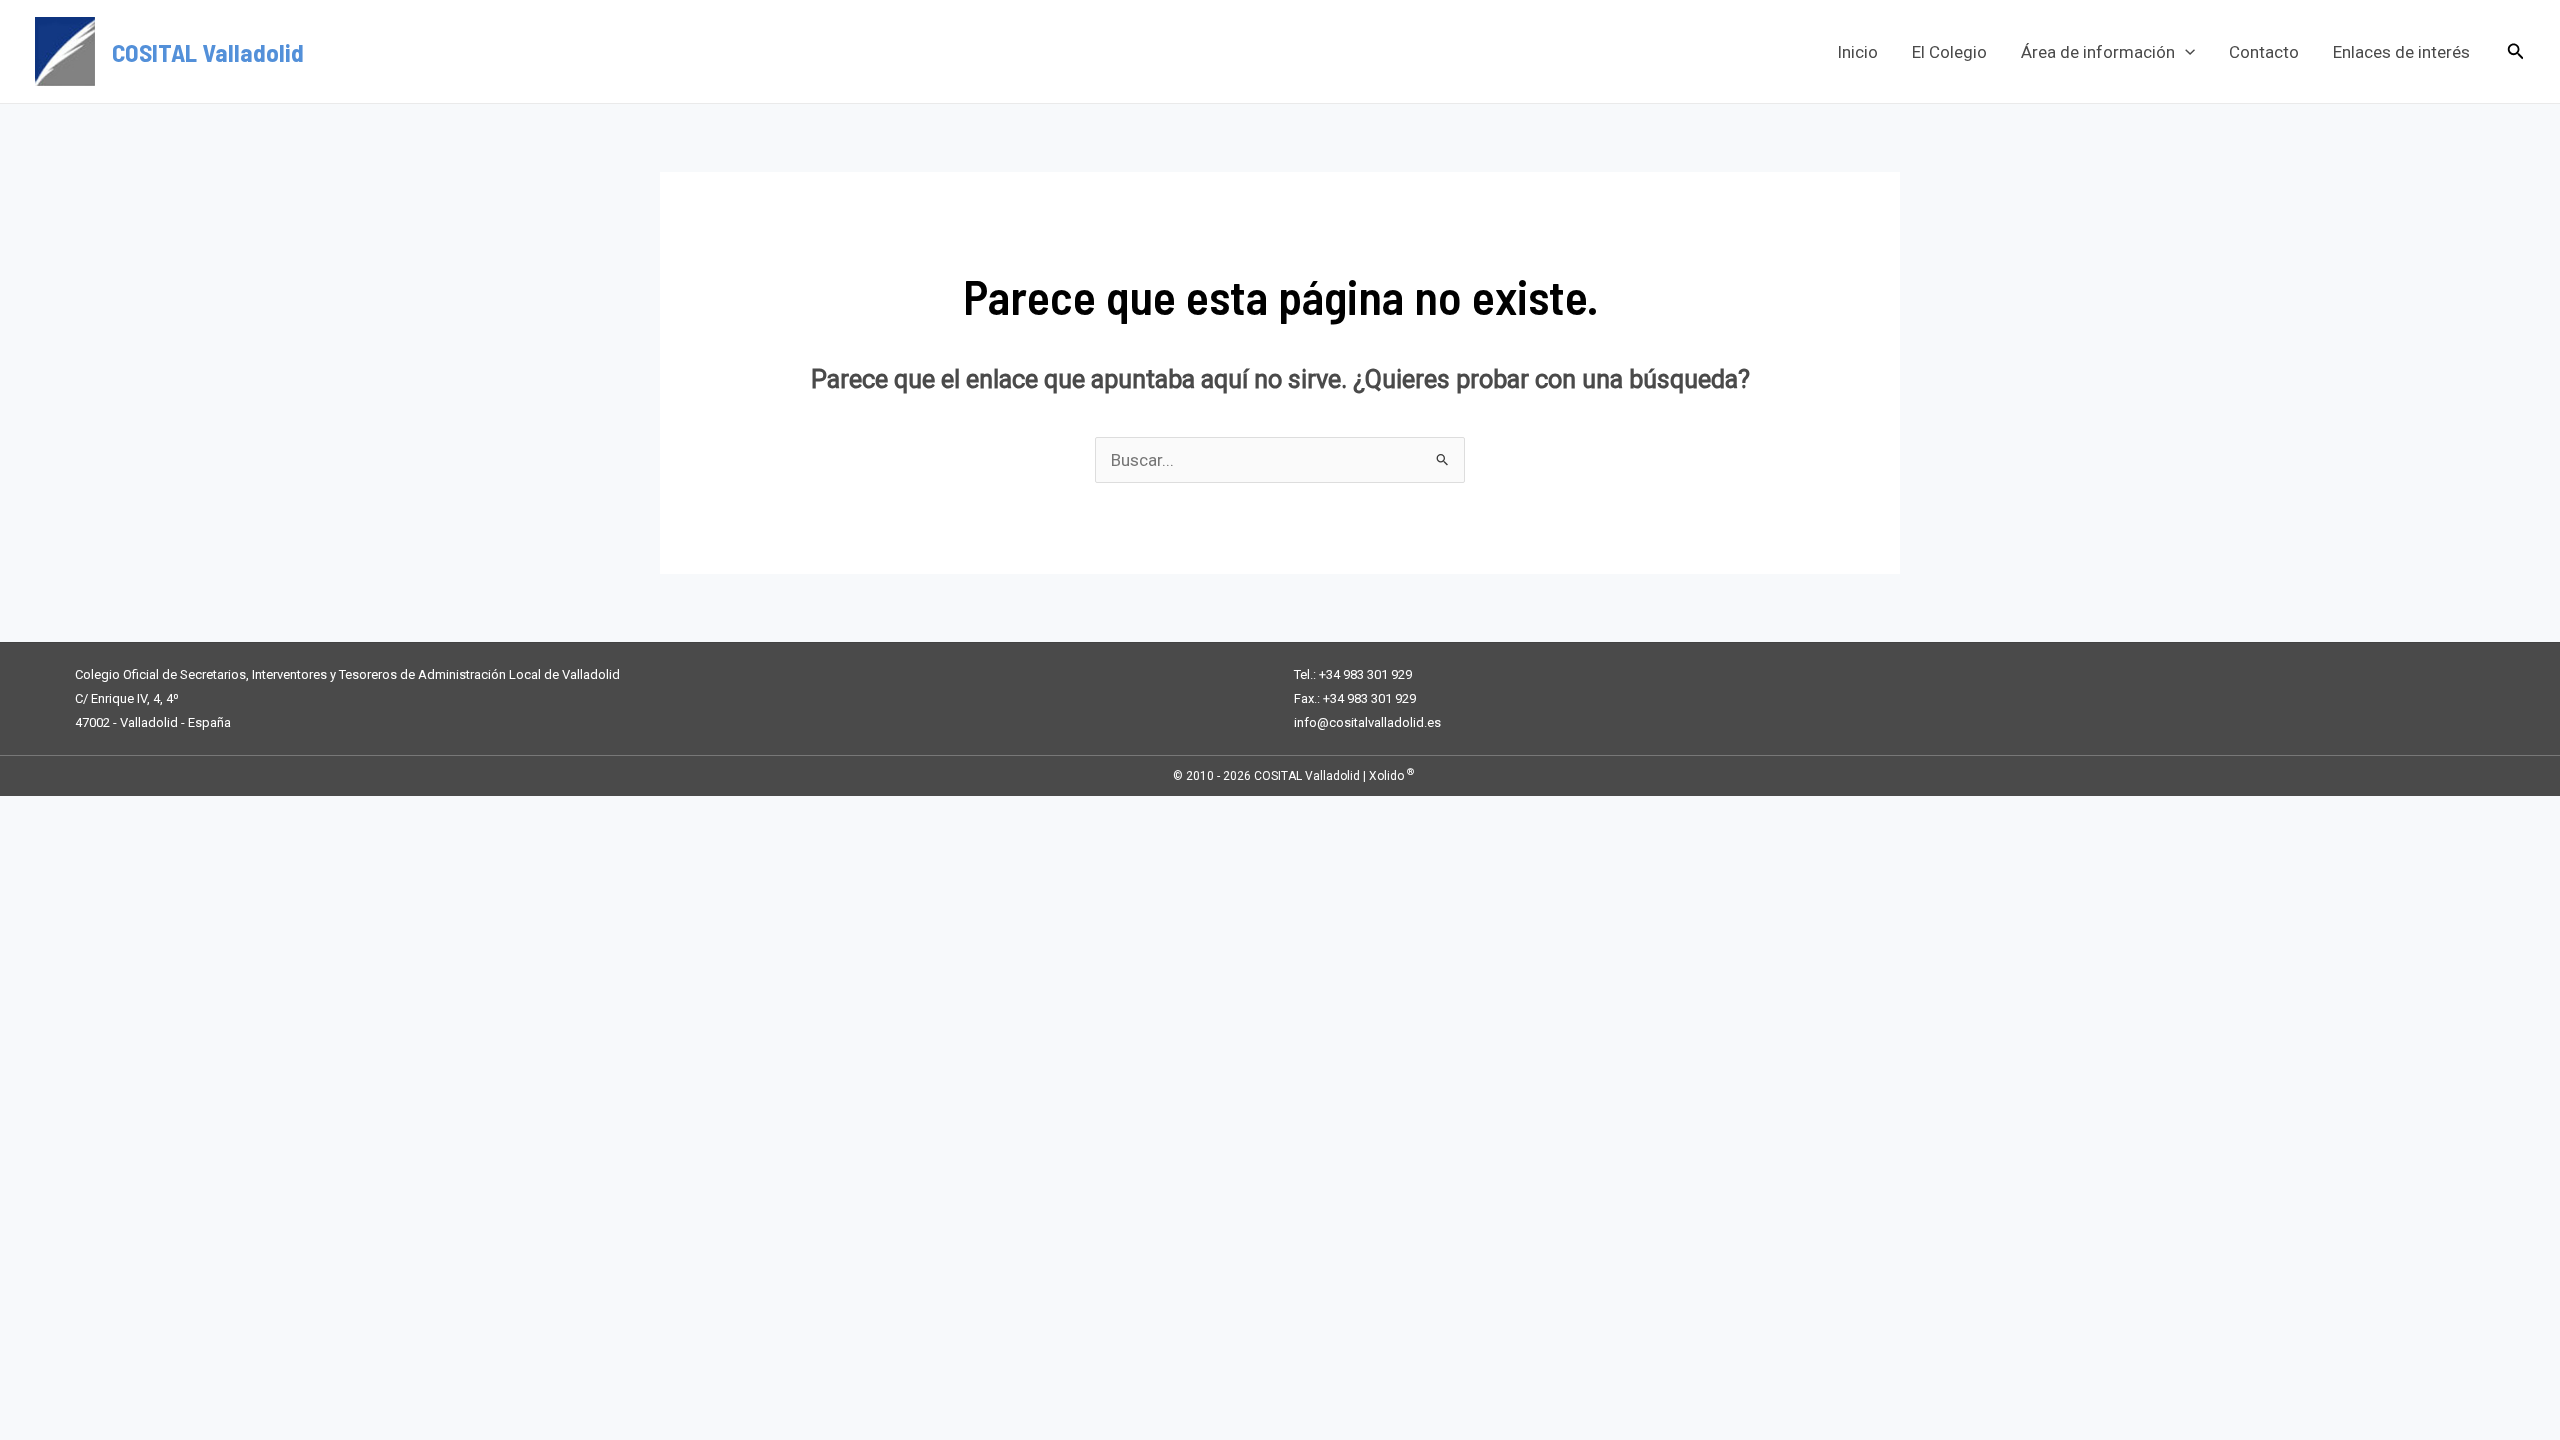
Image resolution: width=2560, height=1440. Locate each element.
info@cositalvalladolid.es (1367, 722)
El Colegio (1949, 52)
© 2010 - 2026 (1212, 776)
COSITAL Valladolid (208, 52)
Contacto (2264, 52)
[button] (2185, 52)
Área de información (2098, 52)
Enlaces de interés (2401, 52)
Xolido (1391, 776)
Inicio (1857, 52)
